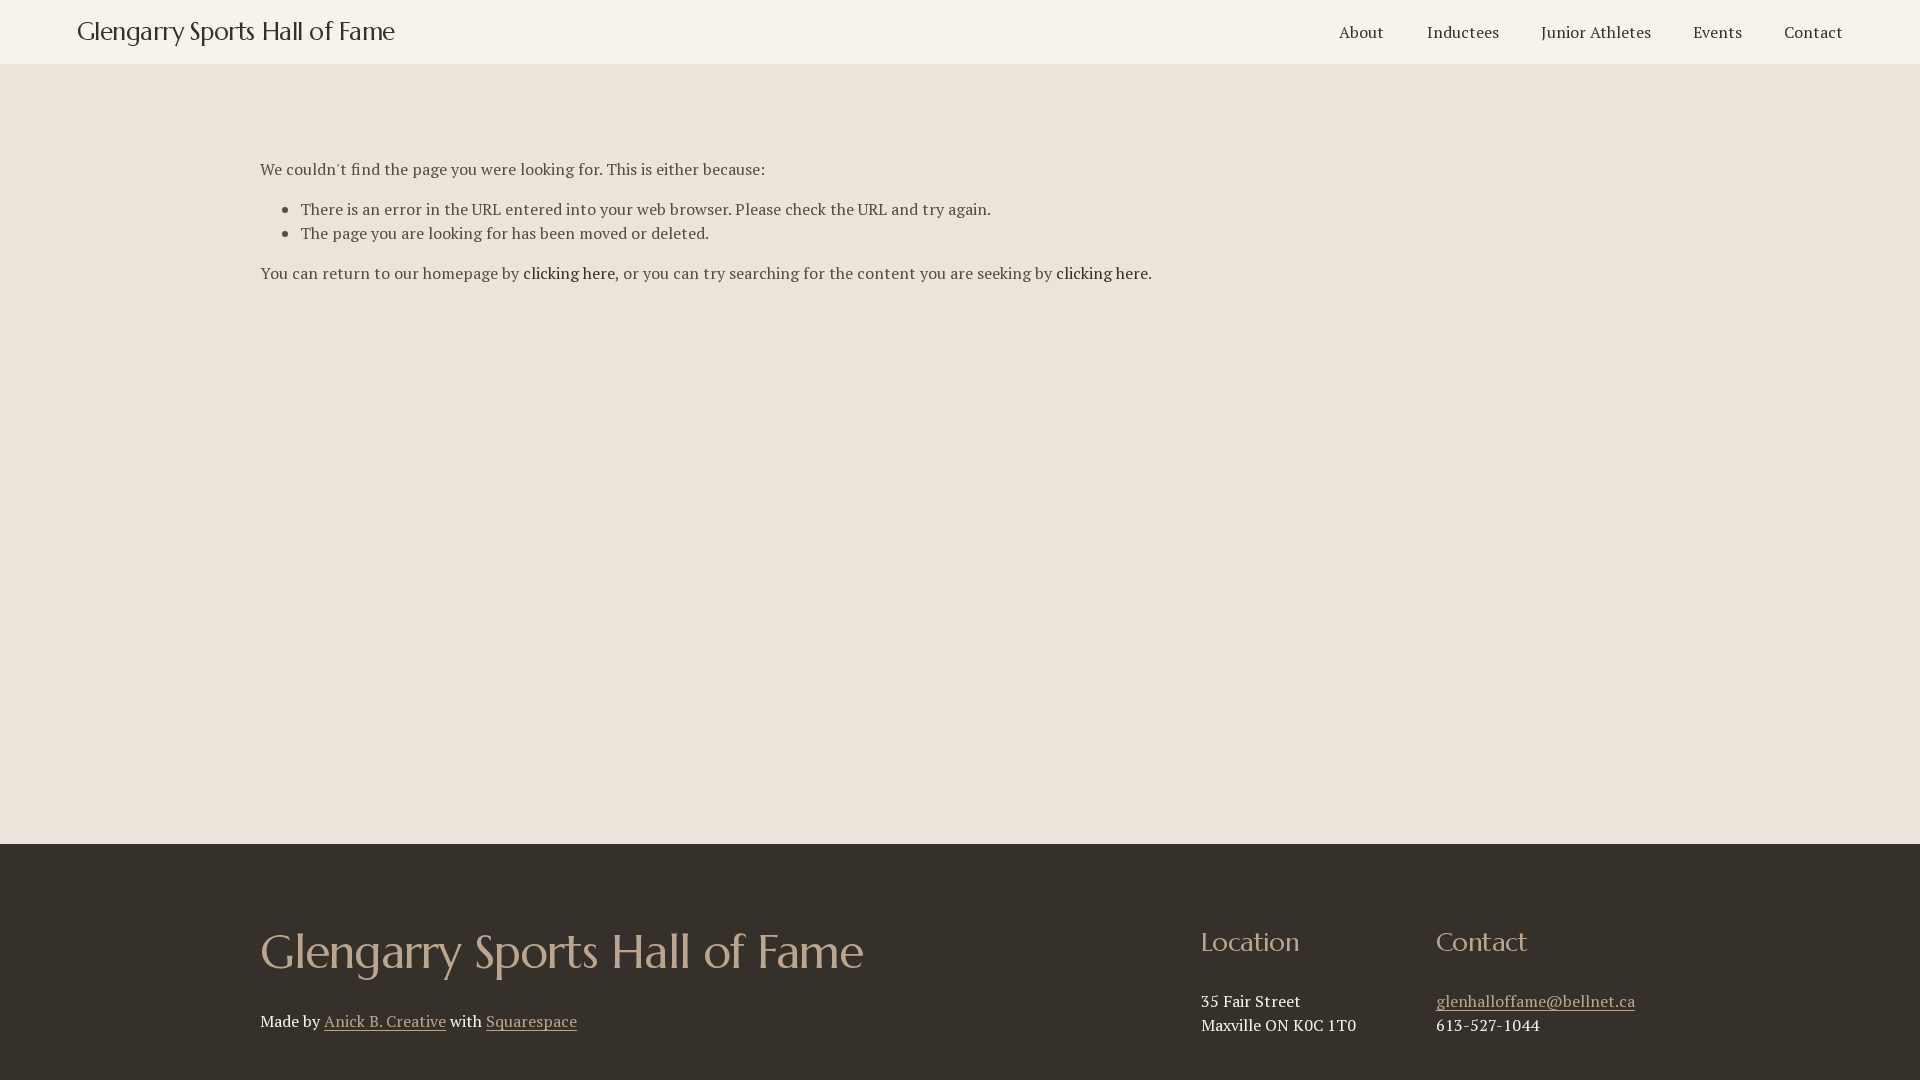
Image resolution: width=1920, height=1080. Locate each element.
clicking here (569, 273)
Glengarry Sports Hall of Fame (236, 31)
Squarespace (531, 1021)
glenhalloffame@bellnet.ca (1535, 1001)
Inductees (1463, 32)
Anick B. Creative (385, 1021)
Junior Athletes (1596, 32)
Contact (1813, 32)
